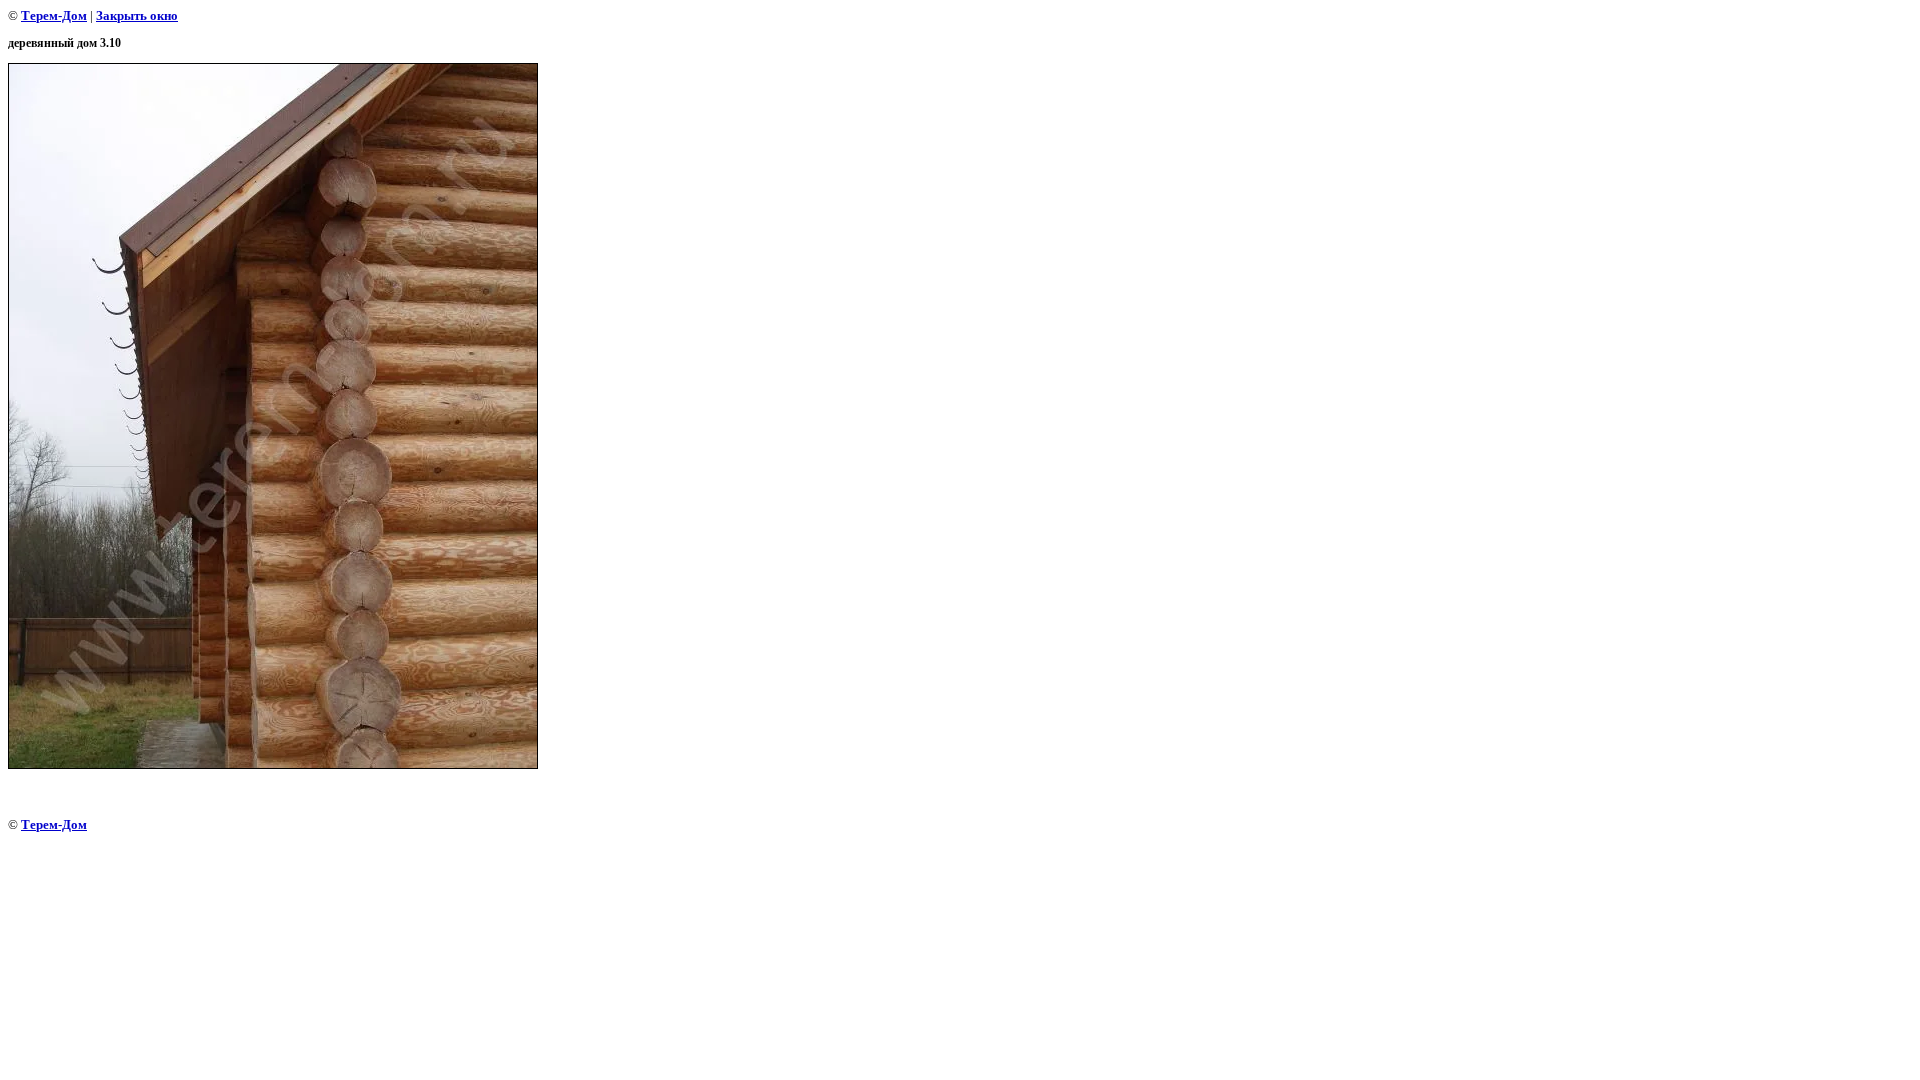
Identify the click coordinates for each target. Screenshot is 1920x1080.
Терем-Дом (54, 15)
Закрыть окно (137, 15)
